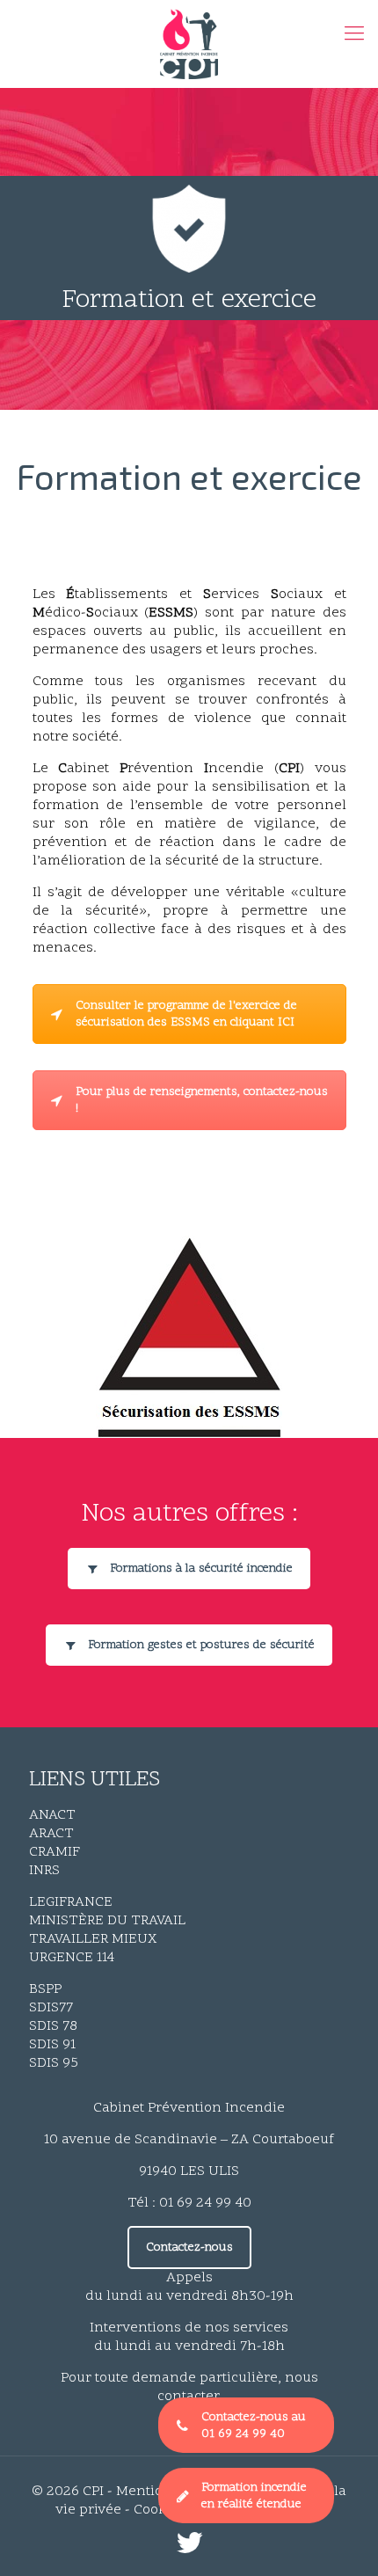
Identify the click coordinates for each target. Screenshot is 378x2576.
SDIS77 (51, 2008)
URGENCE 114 (72, 1958)
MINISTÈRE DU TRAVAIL (107, 1921)
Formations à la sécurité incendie (201, 1569)
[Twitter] (189, 2549)
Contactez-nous (189, 2248)
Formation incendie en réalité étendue (254, 2496)
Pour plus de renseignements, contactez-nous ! (202, 1100)
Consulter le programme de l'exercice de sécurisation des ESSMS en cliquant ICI (186, 1014)
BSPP (45, 1989)
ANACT (52, 1815)
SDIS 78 (53, 2026)
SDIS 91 (52, 2045)
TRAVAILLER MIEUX (93, 1939)
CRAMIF (55, 1852)
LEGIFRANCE (71, 1902)
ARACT (51, 1834)
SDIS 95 (54, 2063)
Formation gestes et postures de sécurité (201, 1645)
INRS (44, 1871)
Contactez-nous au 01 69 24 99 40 (254, 2426)
